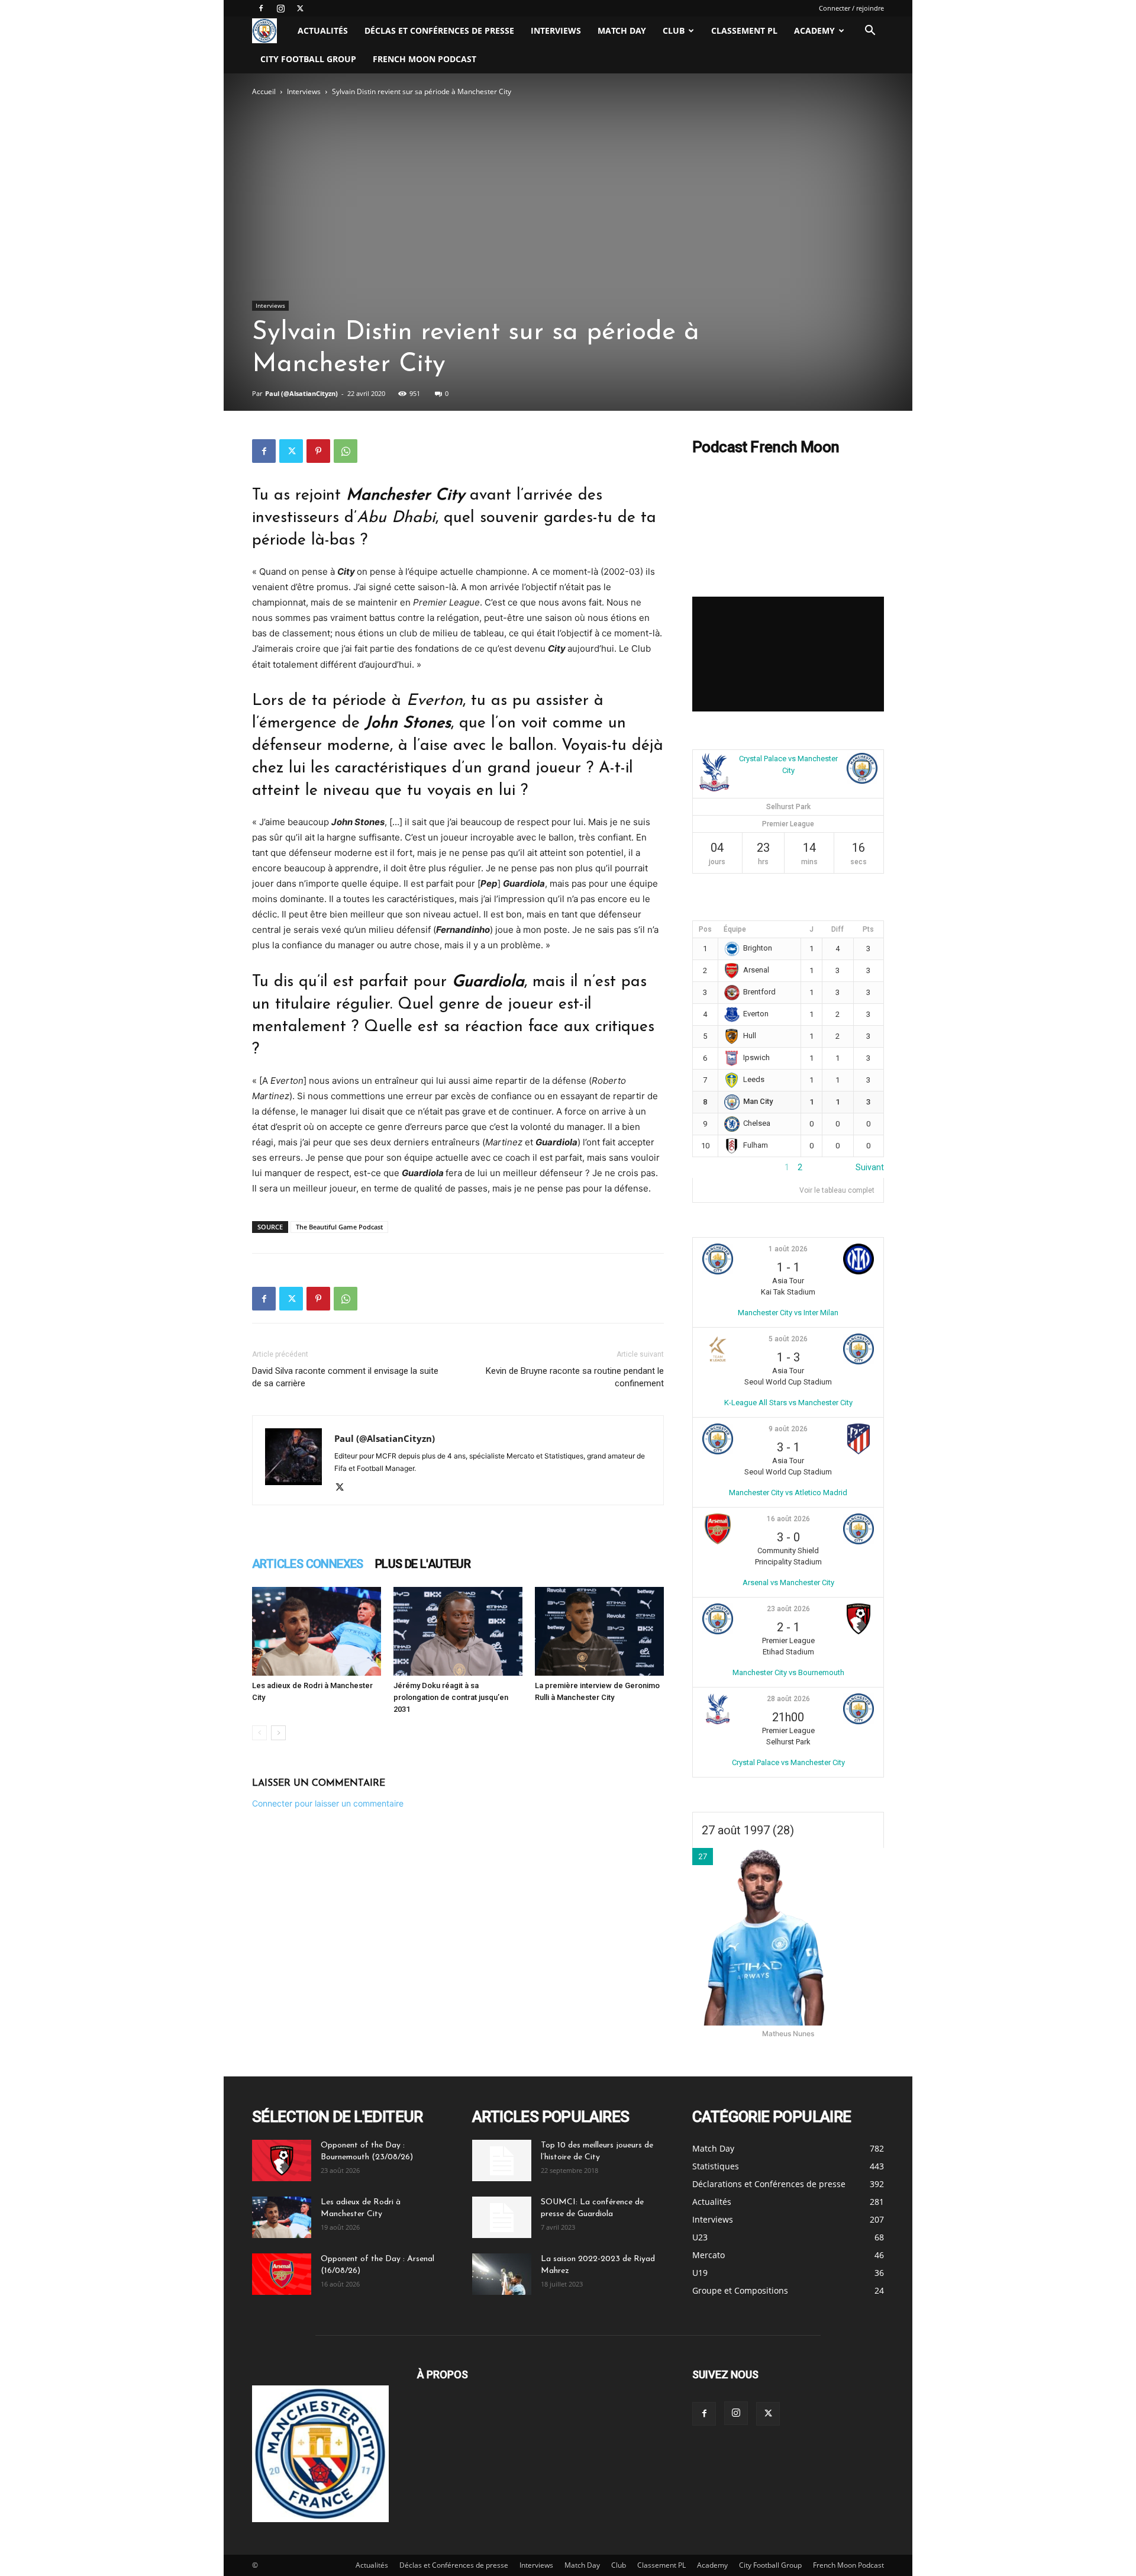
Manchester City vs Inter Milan (788, 1313)
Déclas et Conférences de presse (439, 30)
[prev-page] (259, 1733)
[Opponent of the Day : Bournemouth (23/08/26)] (282, 2160)
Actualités (323, 30)
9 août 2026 (788, 1429)
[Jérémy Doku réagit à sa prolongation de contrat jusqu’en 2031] (458, 1631)
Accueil (264, 91)
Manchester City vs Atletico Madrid (788, 1493)
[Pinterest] (318, 451)
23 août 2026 (788, 1609)
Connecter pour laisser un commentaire (328, 1803)
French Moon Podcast (425, 59)
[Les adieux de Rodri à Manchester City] (317, 1631)
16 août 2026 (788, 1519)
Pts (868, 929)
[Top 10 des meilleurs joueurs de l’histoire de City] (502, 2160)
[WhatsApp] (346, 451)
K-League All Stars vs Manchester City (788, 1403)
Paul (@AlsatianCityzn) (301, 393)
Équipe (735, 929)
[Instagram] (280, 8)
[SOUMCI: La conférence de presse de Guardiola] (502, 2217)
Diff (838, 929)
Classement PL (744, 30)
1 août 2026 (788, 1249)
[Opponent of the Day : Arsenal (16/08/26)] (282, 2274)
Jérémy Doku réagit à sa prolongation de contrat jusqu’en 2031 (451, 1697)
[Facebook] (261, 8)
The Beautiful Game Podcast (339, 1227)
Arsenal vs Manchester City (788, 1582)
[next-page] (278, 1733)
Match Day (622, 30)
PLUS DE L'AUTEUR (423, 1564)
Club (674, 30)
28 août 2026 (788, 1699)
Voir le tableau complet (837, 1190)
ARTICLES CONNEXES (308, 1564)
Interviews (556, 30)
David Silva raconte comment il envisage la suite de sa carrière (345, 1377)
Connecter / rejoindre (851, 8)
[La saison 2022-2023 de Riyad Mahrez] (502, 2274)
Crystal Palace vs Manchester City (788, 1762)
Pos (705, 929)
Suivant (870, 1167)
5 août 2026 (788, 1339)
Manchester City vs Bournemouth (788, 1672)
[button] (870, 32)
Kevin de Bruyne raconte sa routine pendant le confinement (575, 1377)
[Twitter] (300, 8)
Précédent (712, 1167)
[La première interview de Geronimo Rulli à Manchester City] (599, 1631)
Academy (814, 30)
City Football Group (308, 59)
